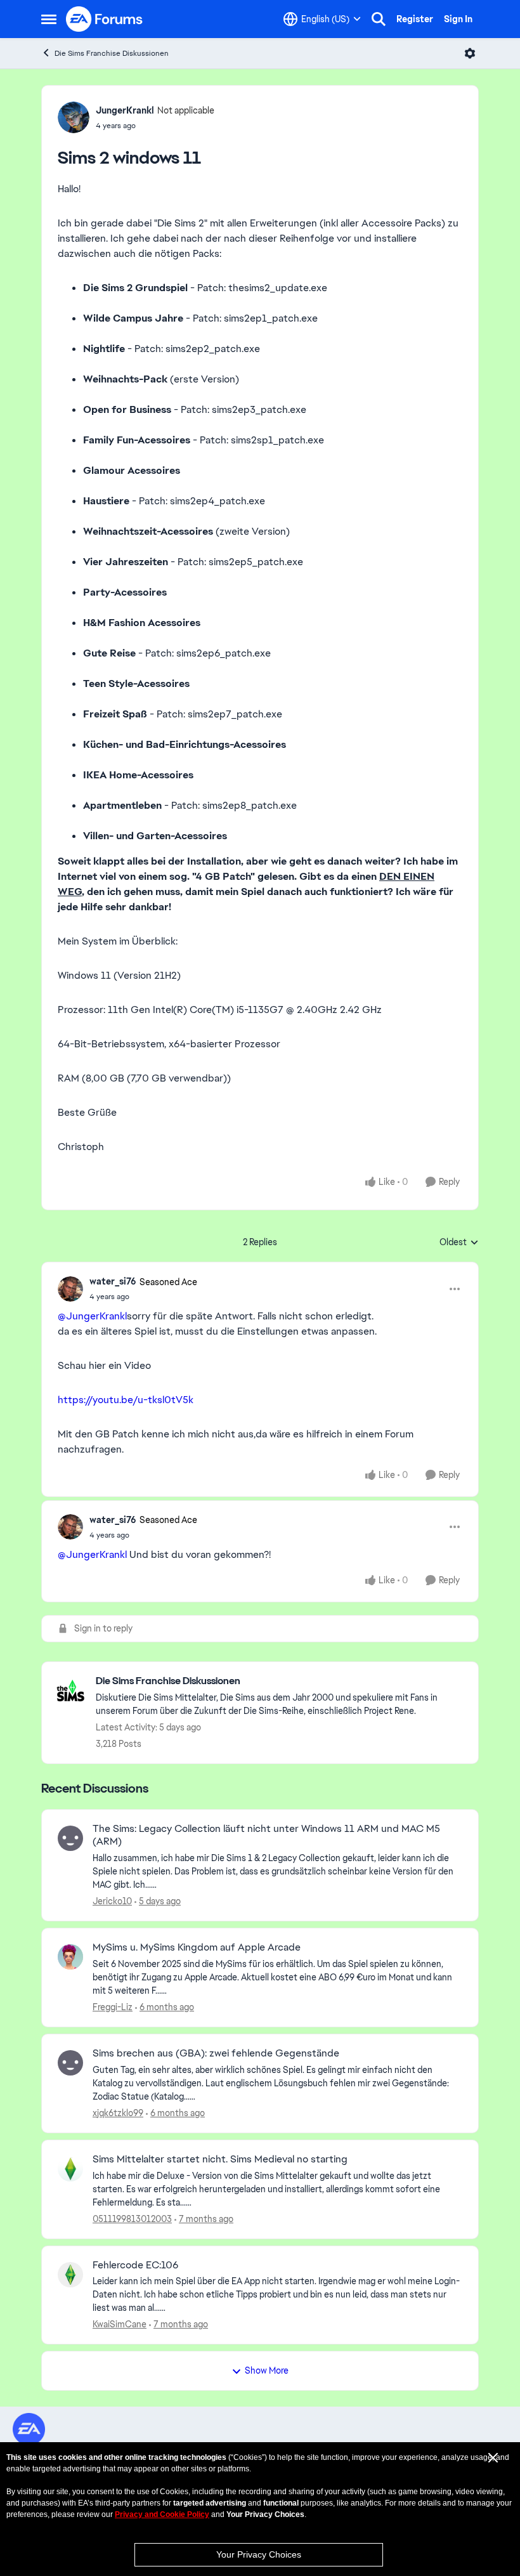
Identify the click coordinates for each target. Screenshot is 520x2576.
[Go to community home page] (105, 19)
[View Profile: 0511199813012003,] (70, 2169)
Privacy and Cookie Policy (162, 2514)
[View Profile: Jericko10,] (70, 1838)
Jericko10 (112, 1901)
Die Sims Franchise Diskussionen (112, 53)
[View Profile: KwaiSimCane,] (70, 2275)
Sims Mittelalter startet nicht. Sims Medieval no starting (220, 2159)
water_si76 (113, 1281)
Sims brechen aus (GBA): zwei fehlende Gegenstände (216, 2053)
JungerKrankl (125, 110)
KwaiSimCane (120, 2324)
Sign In (458, 19)
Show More (267, 2370)
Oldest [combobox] (459, 1243)
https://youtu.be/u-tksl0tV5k (126, 1400)
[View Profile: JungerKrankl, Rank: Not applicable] (74, 117)
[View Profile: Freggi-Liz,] (70, 1957)
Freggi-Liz (113, 2007)
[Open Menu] (470, 53)
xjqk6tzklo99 (118, 2113)
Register (415, 19)
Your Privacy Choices (259, 2554)
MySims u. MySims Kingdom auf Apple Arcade (197, 1947)
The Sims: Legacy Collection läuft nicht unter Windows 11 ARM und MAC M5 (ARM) (266, 1835)
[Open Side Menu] (49, 19)
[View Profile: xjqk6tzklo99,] (70, 2063)
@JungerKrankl (92, 1316)
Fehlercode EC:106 (135, 2265)
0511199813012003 (132, 2219)
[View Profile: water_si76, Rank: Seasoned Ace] (70, 1289)
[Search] (379, 19)
